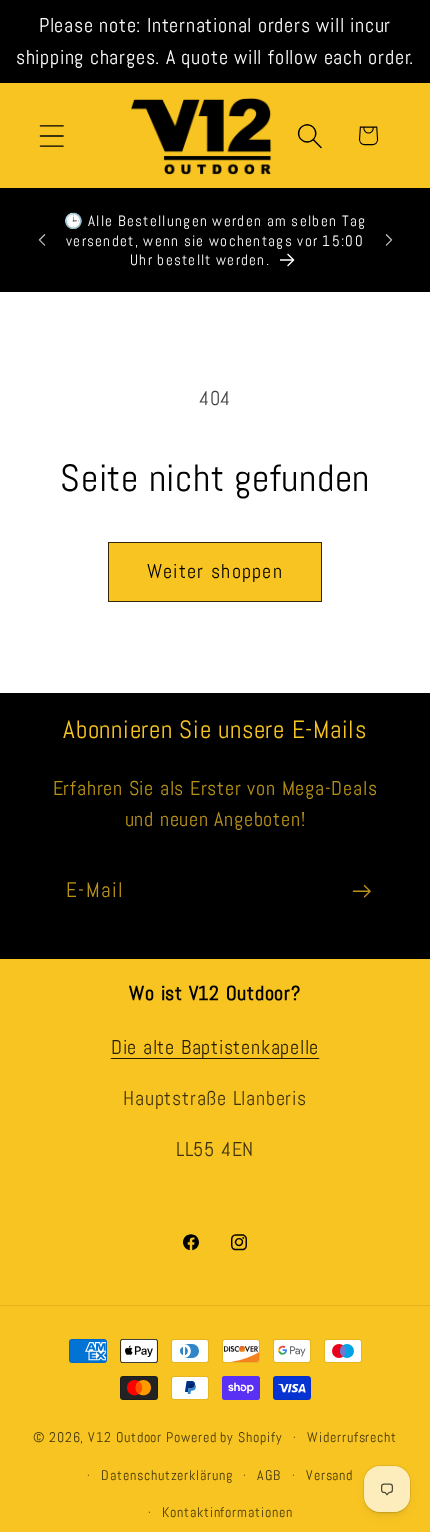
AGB (269, 1475)
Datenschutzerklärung (166, 1475)
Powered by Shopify (224, 1437)
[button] (51, 135)
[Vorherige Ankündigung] (42, 240)
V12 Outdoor (125, 1437)
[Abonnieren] (361, 891)
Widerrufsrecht (352, 1437)
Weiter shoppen (215, 571)
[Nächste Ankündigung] (389, 240)
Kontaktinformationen (227, 1512)
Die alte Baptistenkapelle (215, 1047)
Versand (329, 1475)
